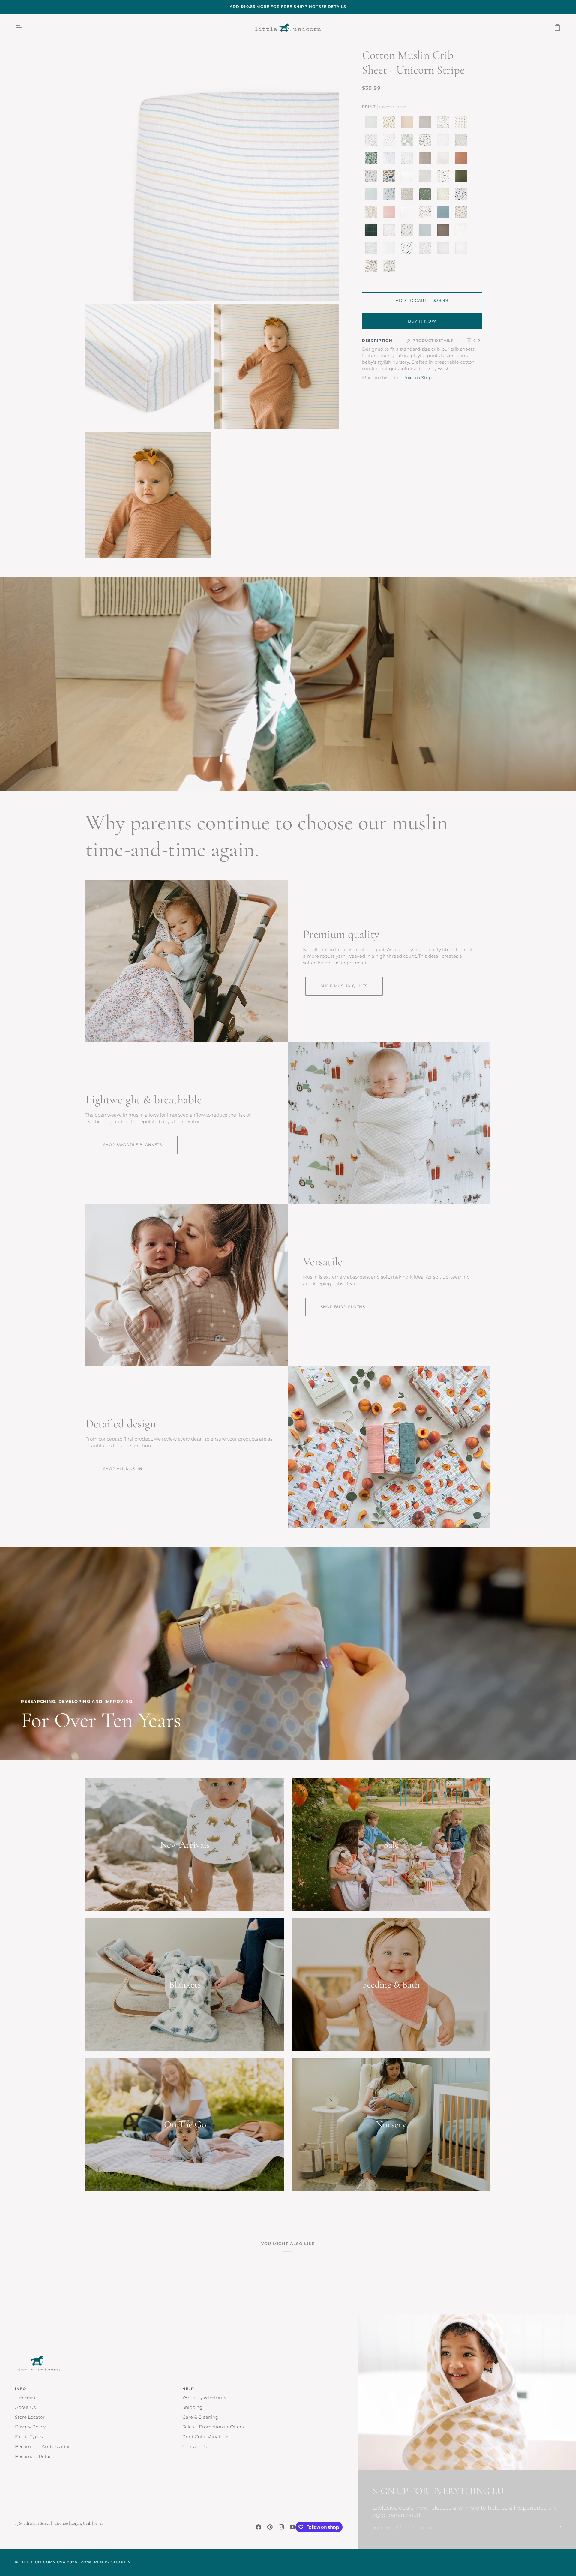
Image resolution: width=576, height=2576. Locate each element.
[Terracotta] (461, 158)
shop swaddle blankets (133, 1145)
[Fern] (461, 176)
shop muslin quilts (344, 986)
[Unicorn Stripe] (443, 248)
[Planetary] (461, 194)
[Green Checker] (407, 140)
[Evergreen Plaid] (371, 230)
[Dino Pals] (388, 266)
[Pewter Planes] (389, 140)
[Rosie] (407, 122)
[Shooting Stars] (389, 158)
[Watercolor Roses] (371, 266)
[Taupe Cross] (425, 158)
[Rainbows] (461, 230)
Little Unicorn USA (43, 2562)
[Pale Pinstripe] (371, 122)
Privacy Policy (30, 2427)
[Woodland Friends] (461, 140)
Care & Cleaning (200, 2417)
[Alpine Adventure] (425, 140)
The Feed (25, 2397)
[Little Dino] (371, 140)
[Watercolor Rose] (425, 212)
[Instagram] (281, 2527)
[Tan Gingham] (443, 158)
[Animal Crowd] (425, 248)
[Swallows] (407, 230)
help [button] (188, 2389)
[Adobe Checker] (371, 212)
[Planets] (407, 248)
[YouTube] (293, 2527)
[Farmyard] (443, 176)
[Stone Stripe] (371, 248)
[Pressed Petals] (407, 194)
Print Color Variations (206, 2437)
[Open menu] (24, 27)
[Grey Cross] (407, 176)
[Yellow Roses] (389, 122)
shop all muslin (123, 1469)
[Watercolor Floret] (461, 212)
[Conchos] (461, 122)
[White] (407, 212)
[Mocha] (443, 230)
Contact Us (195, 2447)
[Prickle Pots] (389, 194)
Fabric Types (29, 2437)
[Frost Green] (371, 194)
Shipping (192, 2407)
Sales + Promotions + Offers (213, 2427)
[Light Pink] (389, 212)
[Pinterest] (270, 2527)
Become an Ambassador (42, 2447)
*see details (331, 7)
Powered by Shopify (106, 2562)
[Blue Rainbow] (425, 230)
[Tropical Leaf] (371, 158)
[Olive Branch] (443, 122)
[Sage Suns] (425, 194)
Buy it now (422, 321)
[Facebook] (259, 2527)
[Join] (556, 2527)
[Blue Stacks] (407, 158)
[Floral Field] (443, 194)
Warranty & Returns (204, 2397)
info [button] (21, 2389)
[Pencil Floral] (389, 230)
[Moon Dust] (425, 122)
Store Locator (30, 2417)
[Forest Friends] (371, 176)
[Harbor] (443, 212)
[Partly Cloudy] (443, 140)
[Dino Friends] (389, 176)
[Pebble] (425, 176)
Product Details (433, 341)
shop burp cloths (343, 1307)
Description (377, 341)
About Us (25, 2407)
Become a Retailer (36, 2457)
